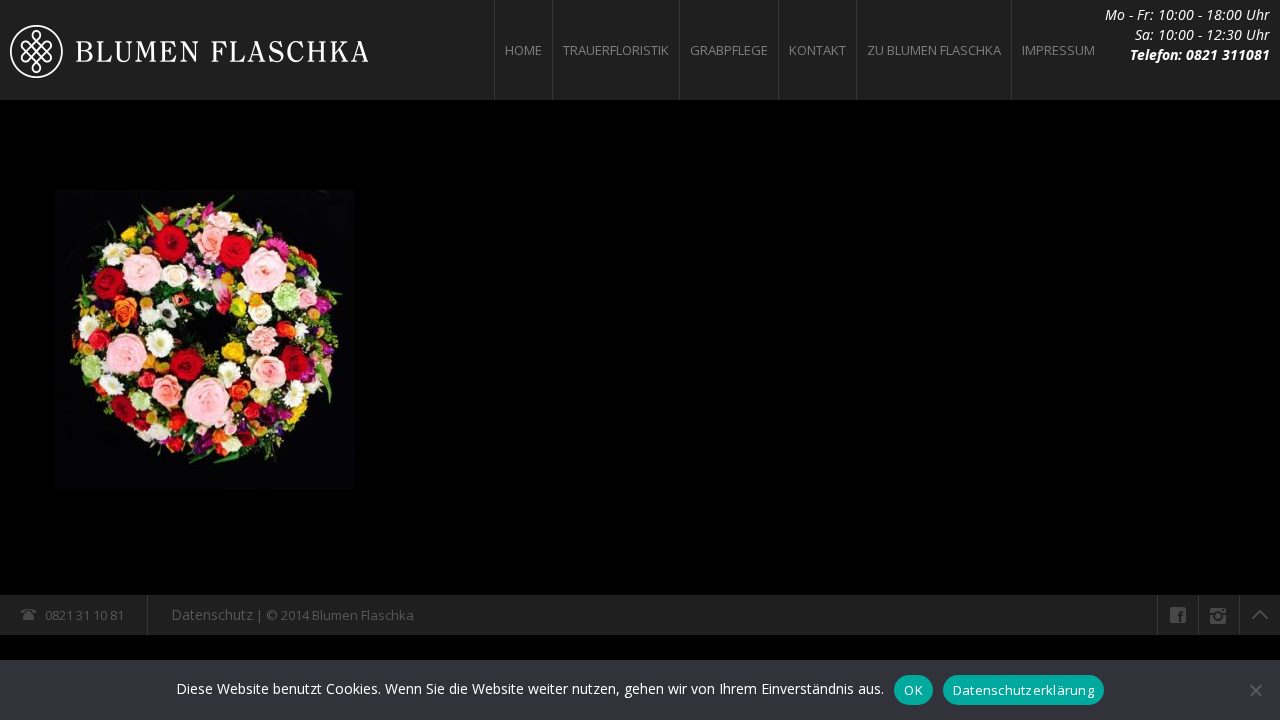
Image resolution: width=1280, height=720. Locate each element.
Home (523, 50)
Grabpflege (729, 50)
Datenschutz (212, 614)
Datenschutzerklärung (1023, 690)
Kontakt (817, 50)
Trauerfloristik (616, 50)
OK (913, 690)
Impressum (1058, 50)
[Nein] (1255, 690)
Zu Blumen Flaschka (934, 50)
